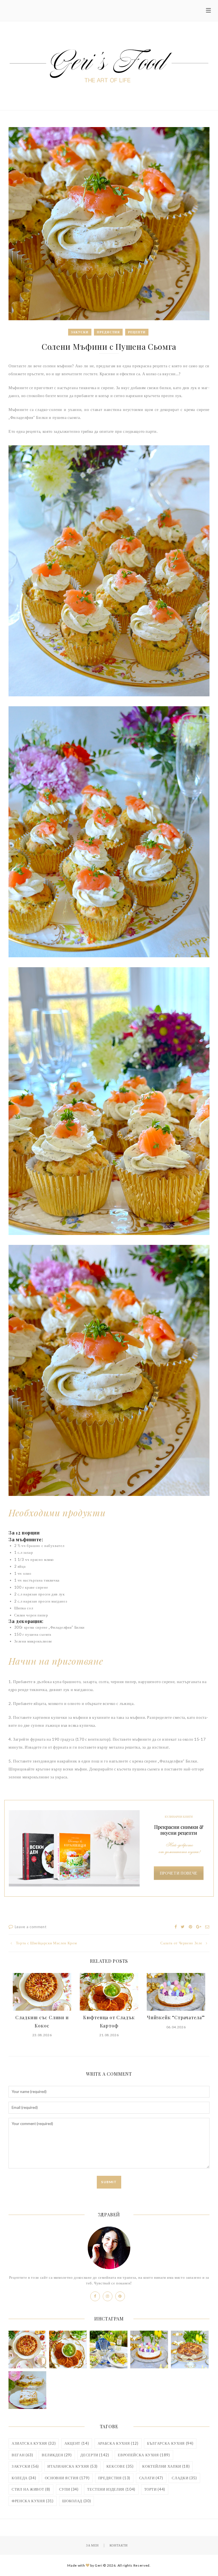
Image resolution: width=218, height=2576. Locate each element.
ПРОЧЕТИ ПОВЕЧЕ (179, 1873)
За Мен (92, 2545)
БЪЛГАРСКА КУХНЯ (170, 2443)
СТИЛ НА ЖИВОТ (31, 2489)
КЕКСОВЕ (120, 2466)
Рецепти (137, 332)
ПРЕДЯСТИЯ (114, 2478)
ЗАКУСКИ (25, 2466)
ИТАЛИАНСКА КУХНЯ (73, 2466)
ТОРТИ (155, 2489)
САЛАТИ (151, 2478)
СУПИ (69, 2489)
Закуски (80, 332)
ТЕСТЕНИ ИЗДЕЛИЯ (111, 2489)
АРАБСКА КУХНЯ (118, 2443)
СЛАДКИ (184, 2478)
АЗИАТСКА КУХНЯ (34, 2443)
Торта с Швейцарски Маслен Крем (46, 1943)
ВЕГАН (22, 2455)
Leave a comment (31, 1927)
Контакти (119, 2545)
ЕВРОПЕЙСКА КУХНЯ (144, 2455)
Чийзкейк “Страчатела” (176, 2017)
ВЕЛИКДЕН (57, 2455)
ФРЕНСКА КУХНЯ (33, 2501)
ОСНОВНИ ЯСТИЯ (67, 2478)
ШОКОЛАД (76, 2501)
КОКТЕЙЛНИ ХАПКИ (166, 2466)
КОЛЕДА (24, 2478)
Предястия (108, 332)
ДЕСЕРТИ (95, 2455)
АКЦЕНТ (77, 2443)
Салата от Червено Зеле (181, 1943)
